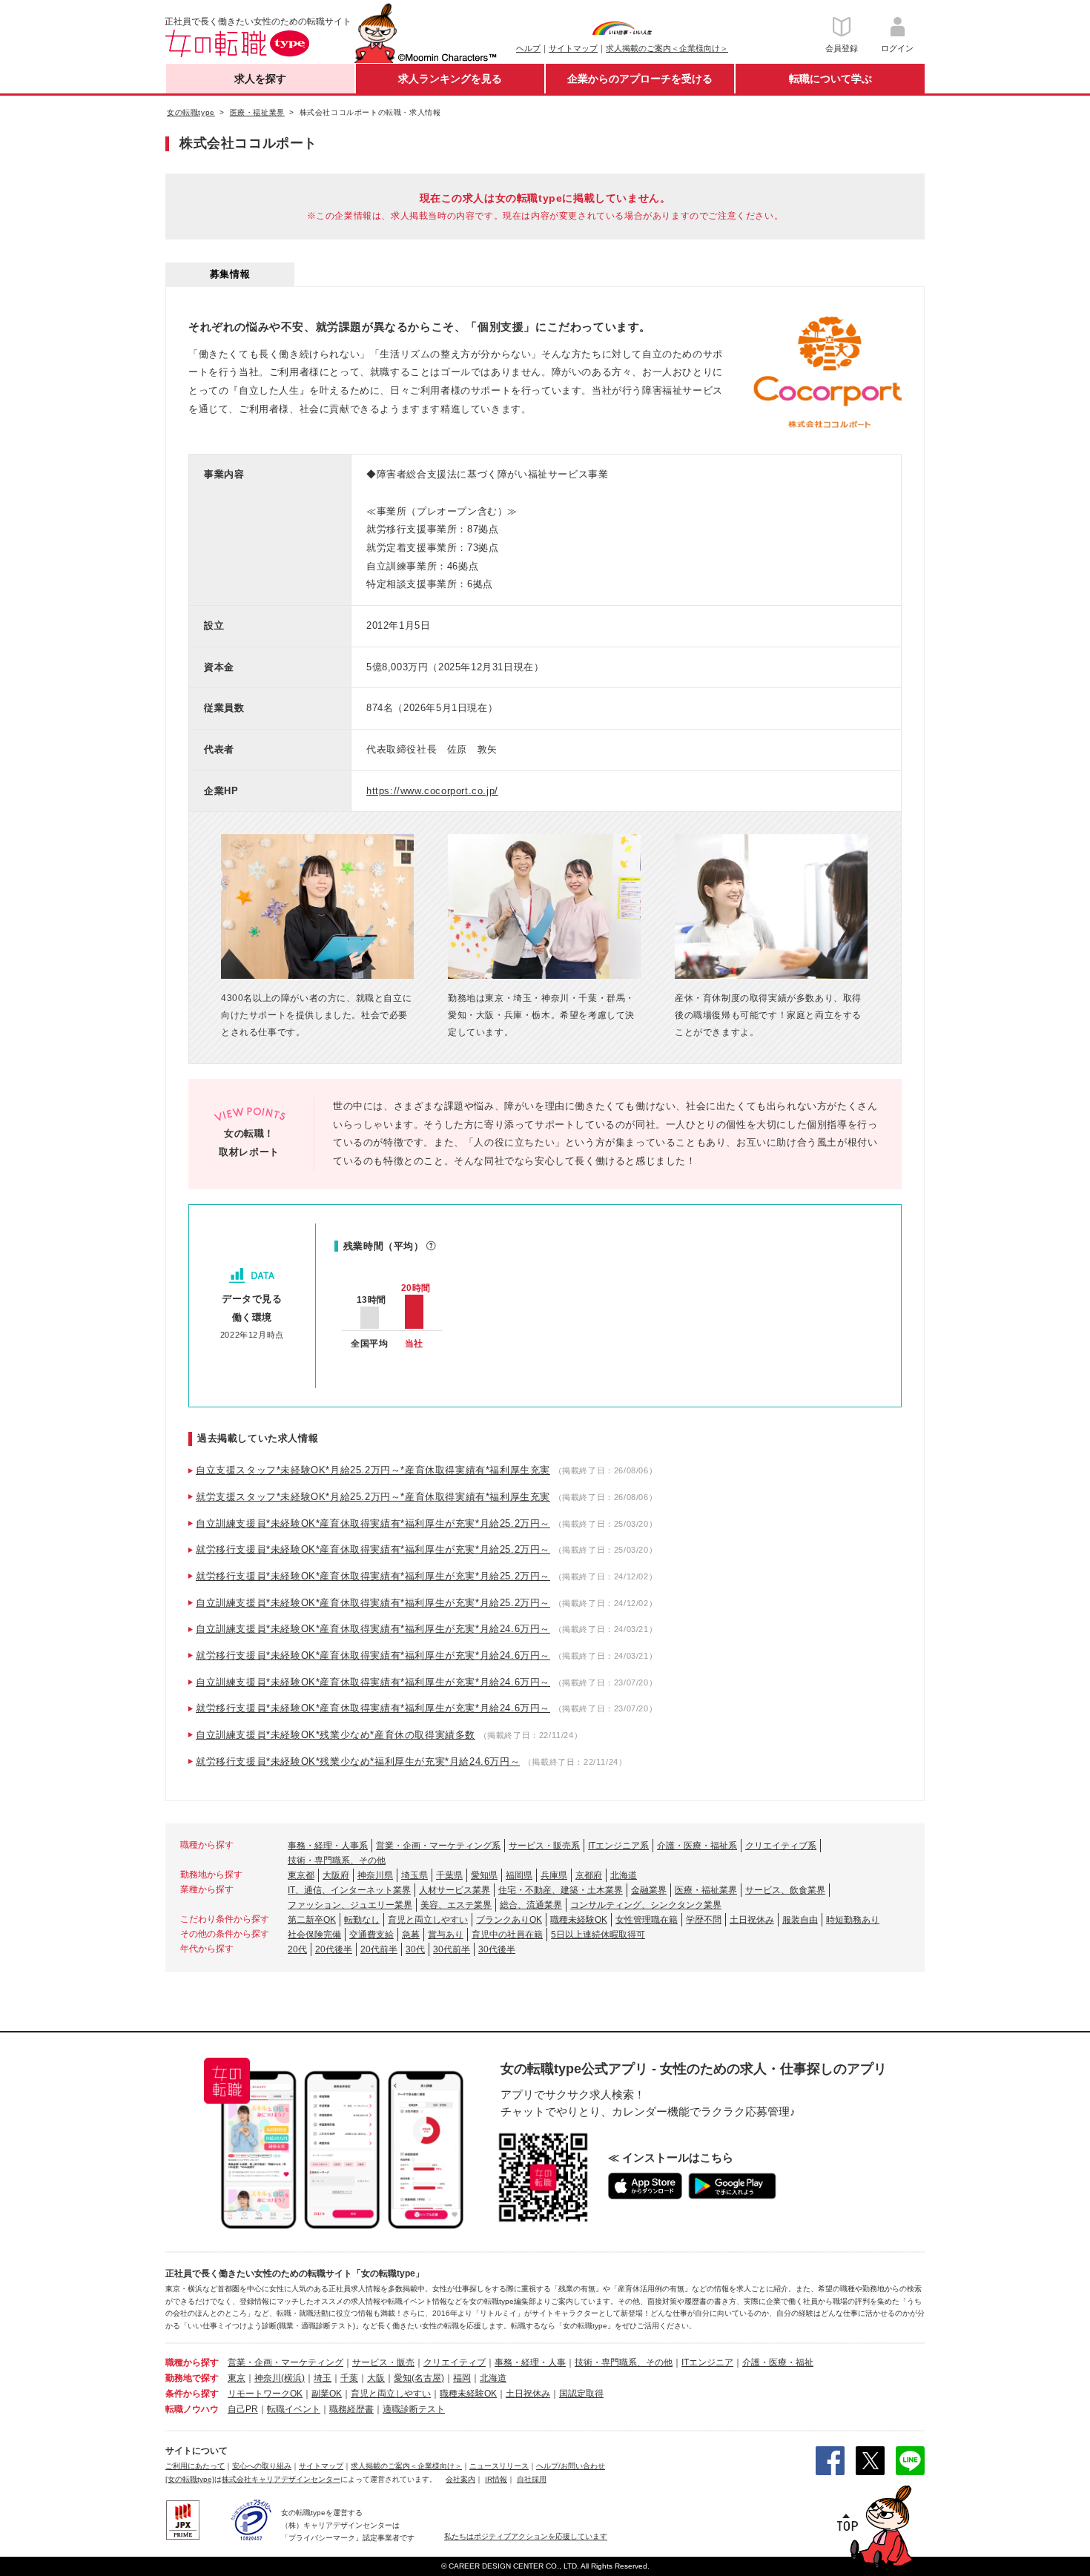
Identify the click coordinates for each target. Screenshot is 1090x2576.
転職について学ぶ (830, 79)
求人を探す (260, 79)
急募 (411, 1935)
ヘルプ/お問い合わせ (571, 2466)
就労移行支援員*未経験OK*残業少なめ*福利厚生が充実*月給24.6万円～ (358, 1761)
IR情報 (496, 2479)
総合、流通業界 (531, 1905)
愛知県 (484, 1875)
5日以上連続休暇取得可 (598, 1935)
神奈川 (268, 2378)
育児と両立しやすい (428, 1920)
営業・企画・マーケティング (285, 2362)
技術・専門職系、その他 (337, 1860)
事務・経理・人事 (530, 2362)
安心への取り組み (262, 2466)
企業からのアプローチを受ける (640, 79)
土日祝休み (752, 1920)
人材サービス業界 (455, 1890)
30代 (415, 1949)
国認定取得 (581, 2394)
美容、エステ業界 (456, 1905)
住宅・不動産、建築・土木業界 (561, 1890)
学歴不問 (704, 1920)
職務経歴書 (351, 2409)
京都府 (589, 1875)
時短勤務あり (853, 1920)
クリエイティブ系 (781, 1846)
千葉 (349, 2378)
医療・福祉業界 (706, 1890)
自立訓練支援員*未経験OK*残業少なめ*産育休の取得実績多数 (336, 1735)
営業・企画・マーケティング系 (438, 1846)
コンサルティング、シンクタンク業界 (646, 1905)
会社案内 (460, 2479)
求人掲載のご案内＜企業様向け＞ (667, 48)
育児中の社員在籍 (507, 1935)
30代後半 (497, 1949)
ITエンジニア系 (618, 1846)
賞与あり (446, 1935)
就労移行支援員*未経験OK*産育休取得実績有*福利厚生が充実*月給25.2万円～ (373, 1549)
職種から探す (192, 2362)
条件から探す (192, 2394)
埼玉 (323, 2378)
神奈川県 (375, 1875)
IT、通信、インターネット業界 (349, 1890)
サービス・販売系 (544, 1846)
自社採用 (532, 2479)
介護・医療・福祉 (778, 2362)
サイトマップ (573, 48)
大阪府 (336, 1875)
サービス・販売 (383, 2362)
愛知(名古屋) (419, 2378)
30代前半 (452, 1949)
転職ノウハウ (192, 2409)
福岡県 (519, 1875)
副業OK (327, 2394)
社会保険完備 (314, 1935)
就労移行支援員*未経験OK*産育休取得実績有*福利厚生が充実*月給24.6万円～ (373, 1655)
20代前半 (379, 1949)
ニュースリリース (499, 2466)
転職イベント (294, 2409)
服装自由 (800, 1920)
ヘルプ (528, 48)
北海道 (624, 1875)
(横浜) (293, 2378)
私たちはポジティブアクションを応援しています (526, 2536)
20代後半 (334, 1949)
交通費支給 (371, 1935)
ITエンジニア (707, 2362)
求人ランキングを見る (450, 79)
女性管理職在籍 (647, 1920)
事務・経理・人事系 (328, 1846)
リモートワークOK (265, 2394)
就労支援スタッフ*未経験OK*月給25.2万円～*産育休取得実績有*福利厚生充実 (373, 1497)
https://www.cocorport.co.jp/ (432, 791)
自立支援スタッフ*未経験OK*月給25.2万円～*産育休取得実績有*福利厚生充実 (373, 1470)
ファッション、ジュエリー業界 (350, 1905)
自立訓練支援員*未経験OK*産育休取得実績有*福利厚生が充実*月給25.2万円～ (373, 1523)
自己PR (243, 2409)
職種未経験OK (579, 1920)
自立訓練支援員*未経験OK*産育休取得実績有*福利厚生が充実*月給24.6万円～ (373, 1629)
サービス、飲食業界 (785, 1890)
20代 (297, 1949)
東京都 (301, 1875)
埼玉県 (414, 1875)
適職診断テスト (414, 2409)
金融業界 (649, 1890)
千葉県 (449, 1875)
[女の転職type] (190, 2479)
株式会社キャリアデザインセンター (281, 2479)
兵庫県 (554, 1875)
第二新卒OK (312, 1920)
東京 (237, 2378)
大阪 (376, 2378)
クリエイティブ (455, 2362)
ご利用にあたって (195, 2466)
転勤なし (362, 1920)
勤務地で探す (192, 2378)
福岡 (462, 2378)
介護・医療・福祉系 (697, 1846)
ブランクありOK (509, 1920)
